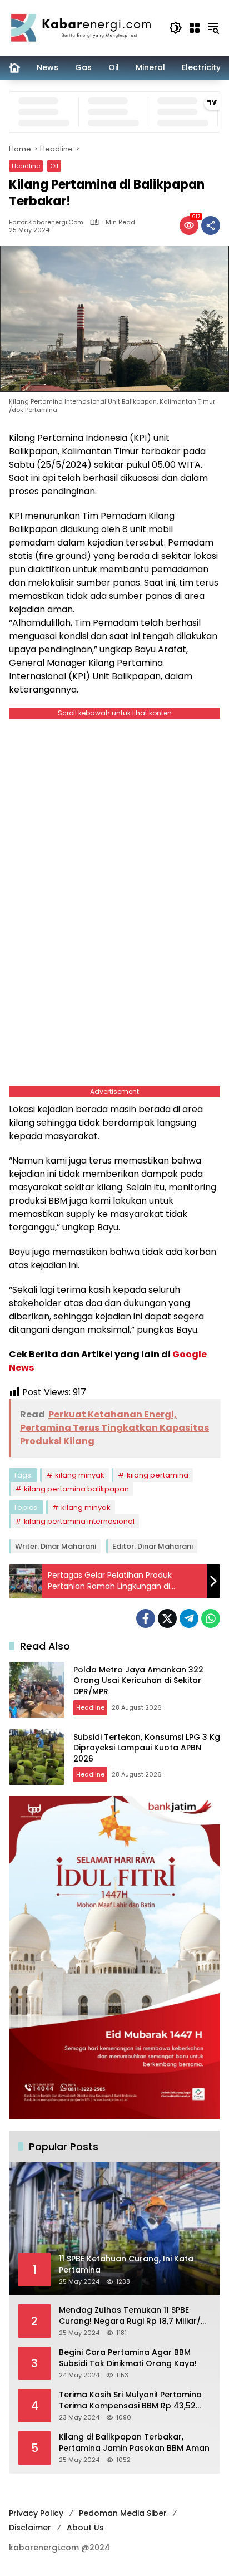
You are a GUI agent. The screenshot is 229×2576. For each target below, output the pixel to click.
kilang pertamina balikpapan (76, 1489)
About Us (85, 2528)
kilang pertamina (158, 1475)
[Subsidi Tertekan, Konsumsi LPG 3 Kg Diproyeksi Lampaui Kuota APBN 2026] (37, 1757)
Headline (26, 166)
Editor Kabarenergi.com (46, 222)
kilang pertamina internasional (79, 1521)
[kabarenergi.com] (83, 27)
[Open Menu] (195, 28)
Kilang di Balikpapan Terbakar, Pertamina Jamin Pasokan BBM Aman (134, 2443)
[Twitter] (167, 1618)
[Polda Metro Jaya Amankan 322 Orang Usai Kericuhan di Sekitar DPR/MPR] (37, 1690)
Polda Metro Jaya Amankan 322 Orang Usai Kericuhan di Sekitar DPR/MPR (138, 1680)
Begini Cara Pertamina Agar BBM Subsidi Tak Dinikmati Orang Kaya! (128, 2358)
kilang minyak (80, 1475)
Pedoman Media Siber (123, 2513)
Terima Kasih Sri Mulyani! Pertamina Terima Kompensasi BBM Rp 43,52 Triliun (130, 2400)
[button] (176, 28)
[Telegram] (189, 1618)
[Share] (211, 225)
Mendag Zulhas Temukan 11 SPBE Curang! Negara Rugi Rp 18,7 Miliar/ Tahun (130, 2316)
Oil (54, 166)
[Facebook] (146, 1618)
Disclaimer (30, 2528)
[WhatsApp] (211, 1618)
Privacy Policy (36, 2513)
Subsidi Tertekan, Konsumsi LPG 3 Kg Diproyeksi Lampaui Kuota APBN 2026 (147, 1748)
